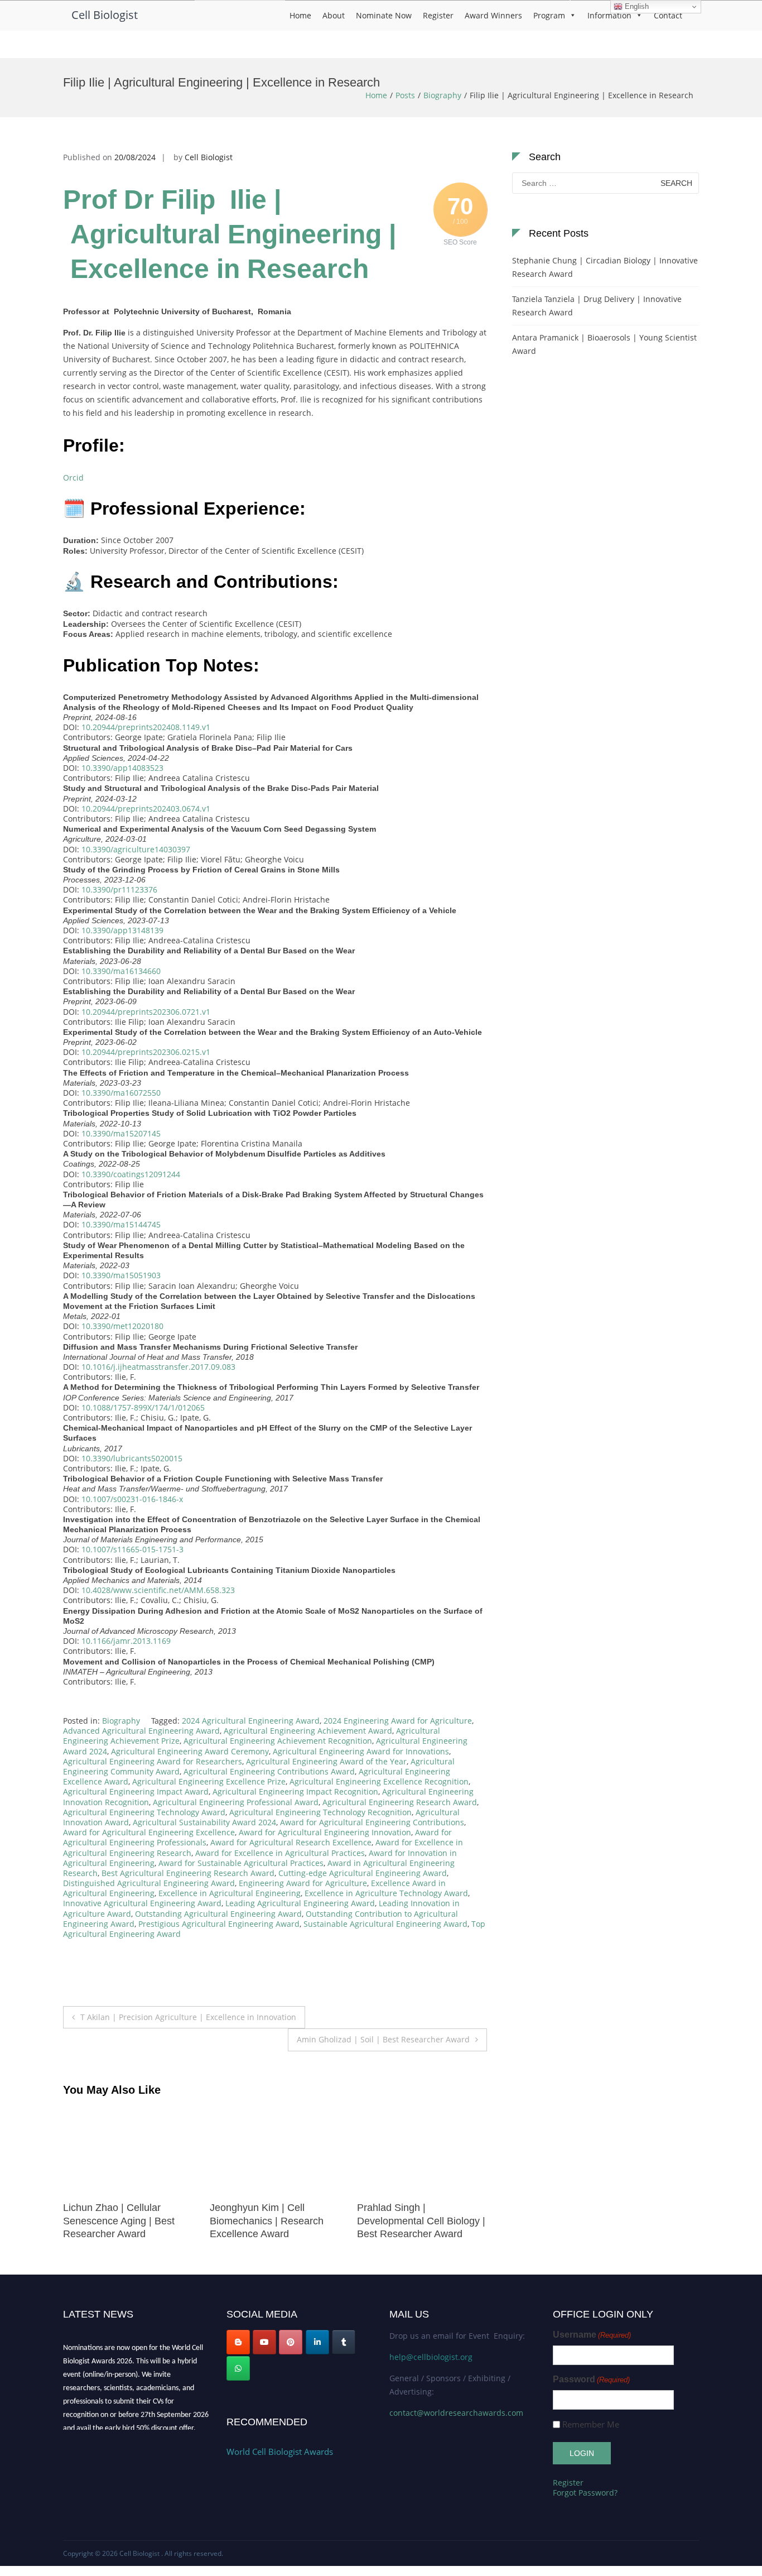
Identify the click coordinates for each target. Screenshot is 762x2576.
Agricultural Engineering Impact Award (136, 1791)
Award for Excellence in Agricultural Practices (280, 1853)
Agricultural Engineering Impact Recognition (295, 1791)
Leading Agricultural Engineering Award (300, 1903)
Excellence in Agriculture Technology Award (386, 1893)
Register (438, 15)
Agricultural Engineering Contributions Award (269, 1771)
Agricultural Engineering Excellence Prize (209, 1781)
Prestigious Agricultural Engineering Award (219, 1924)
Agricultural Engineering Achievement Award (308, 1731)
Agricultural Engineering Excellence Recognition (379, 1781)
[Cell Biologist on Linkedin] (317, 2342)
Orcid (73, 478)
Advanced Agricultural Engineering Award (141, 1731)
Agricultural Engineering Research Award (400, 1802)
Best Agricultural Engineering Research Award (188, 1873)
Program (549, 15)
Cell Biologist (105, 15)
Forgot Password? (585, 2493)
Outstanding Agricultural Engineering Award (218, 1914)
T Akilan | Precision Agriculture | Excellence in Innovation (188, 2017)
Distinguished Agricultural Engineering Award (149, 1883)
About (334, 15)
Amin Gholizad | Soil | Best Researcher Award (383, 2039)
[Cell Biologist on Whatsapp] (238, 2368)
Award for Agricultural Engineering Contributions (372, 1822)
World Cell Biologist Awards (280, 2452)
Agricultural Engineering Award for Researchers (153, 1761)
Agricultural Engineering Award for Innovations (361, 1751)
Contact (668, 15)
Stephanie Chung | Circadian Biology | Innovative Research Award (605, 267)
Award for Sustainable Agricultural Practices (241, 1863)
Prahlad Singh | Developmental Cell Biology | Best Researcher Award (274, 2221)
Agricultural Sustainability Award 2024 (204, 1822)
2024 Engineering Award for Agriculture (398, 1721)
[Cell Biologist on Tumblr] (344, 2342)
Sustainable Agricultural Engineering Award (385, 1924)
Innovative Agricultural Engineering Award (142, 1903)
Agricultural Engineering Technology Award (144, 1812)
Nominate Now (384, 15)
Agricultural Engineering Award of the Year (326, 1761)
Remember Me (591, 2424)
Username (592, 2335)
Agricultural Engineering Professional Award (236, 1802)
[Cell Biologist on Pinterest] (291, 2342)
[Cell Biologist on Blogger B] (238, 2342)
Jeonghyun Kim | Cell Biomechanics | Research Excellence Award (120, 2221)
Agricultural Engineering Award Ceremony (190, 1751)
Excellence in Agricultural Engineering (230, 1893)
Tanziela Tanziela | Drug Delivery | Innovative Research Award (597, 306)
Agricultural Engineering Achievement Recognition (278, 1741)
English (636, 6)
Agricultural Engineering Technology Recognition (320, 1812)
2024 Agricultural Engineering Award (251, 1721)
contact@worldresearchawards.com (456, 2413)
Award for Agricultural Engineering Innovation (325, 1832)
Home (300, 15)
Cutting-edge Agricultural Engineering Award (363, 1873)
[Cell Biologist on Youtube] (264, 2342)
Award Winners (493, 15)
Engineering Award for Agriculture (303, 1883)
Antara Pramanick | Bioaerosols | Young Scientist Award (604, 344)
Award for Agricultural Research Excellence (291, 1842)
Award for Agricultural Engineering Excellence (149, 1832)
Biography (442, 95)
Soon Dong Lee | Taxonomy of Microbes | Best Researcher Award (419, 2221)
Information (609, 15)
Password (591, 2379)
